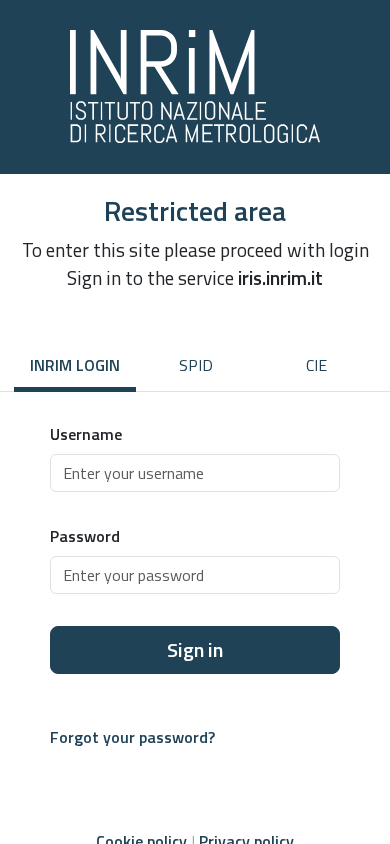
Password (85, 536)
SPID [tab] (196, 365)
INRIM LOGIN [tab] (75, 365)
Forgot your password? (132, 737)
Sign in (195, 649)
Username (86, 434)
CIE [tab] (316, 365)
